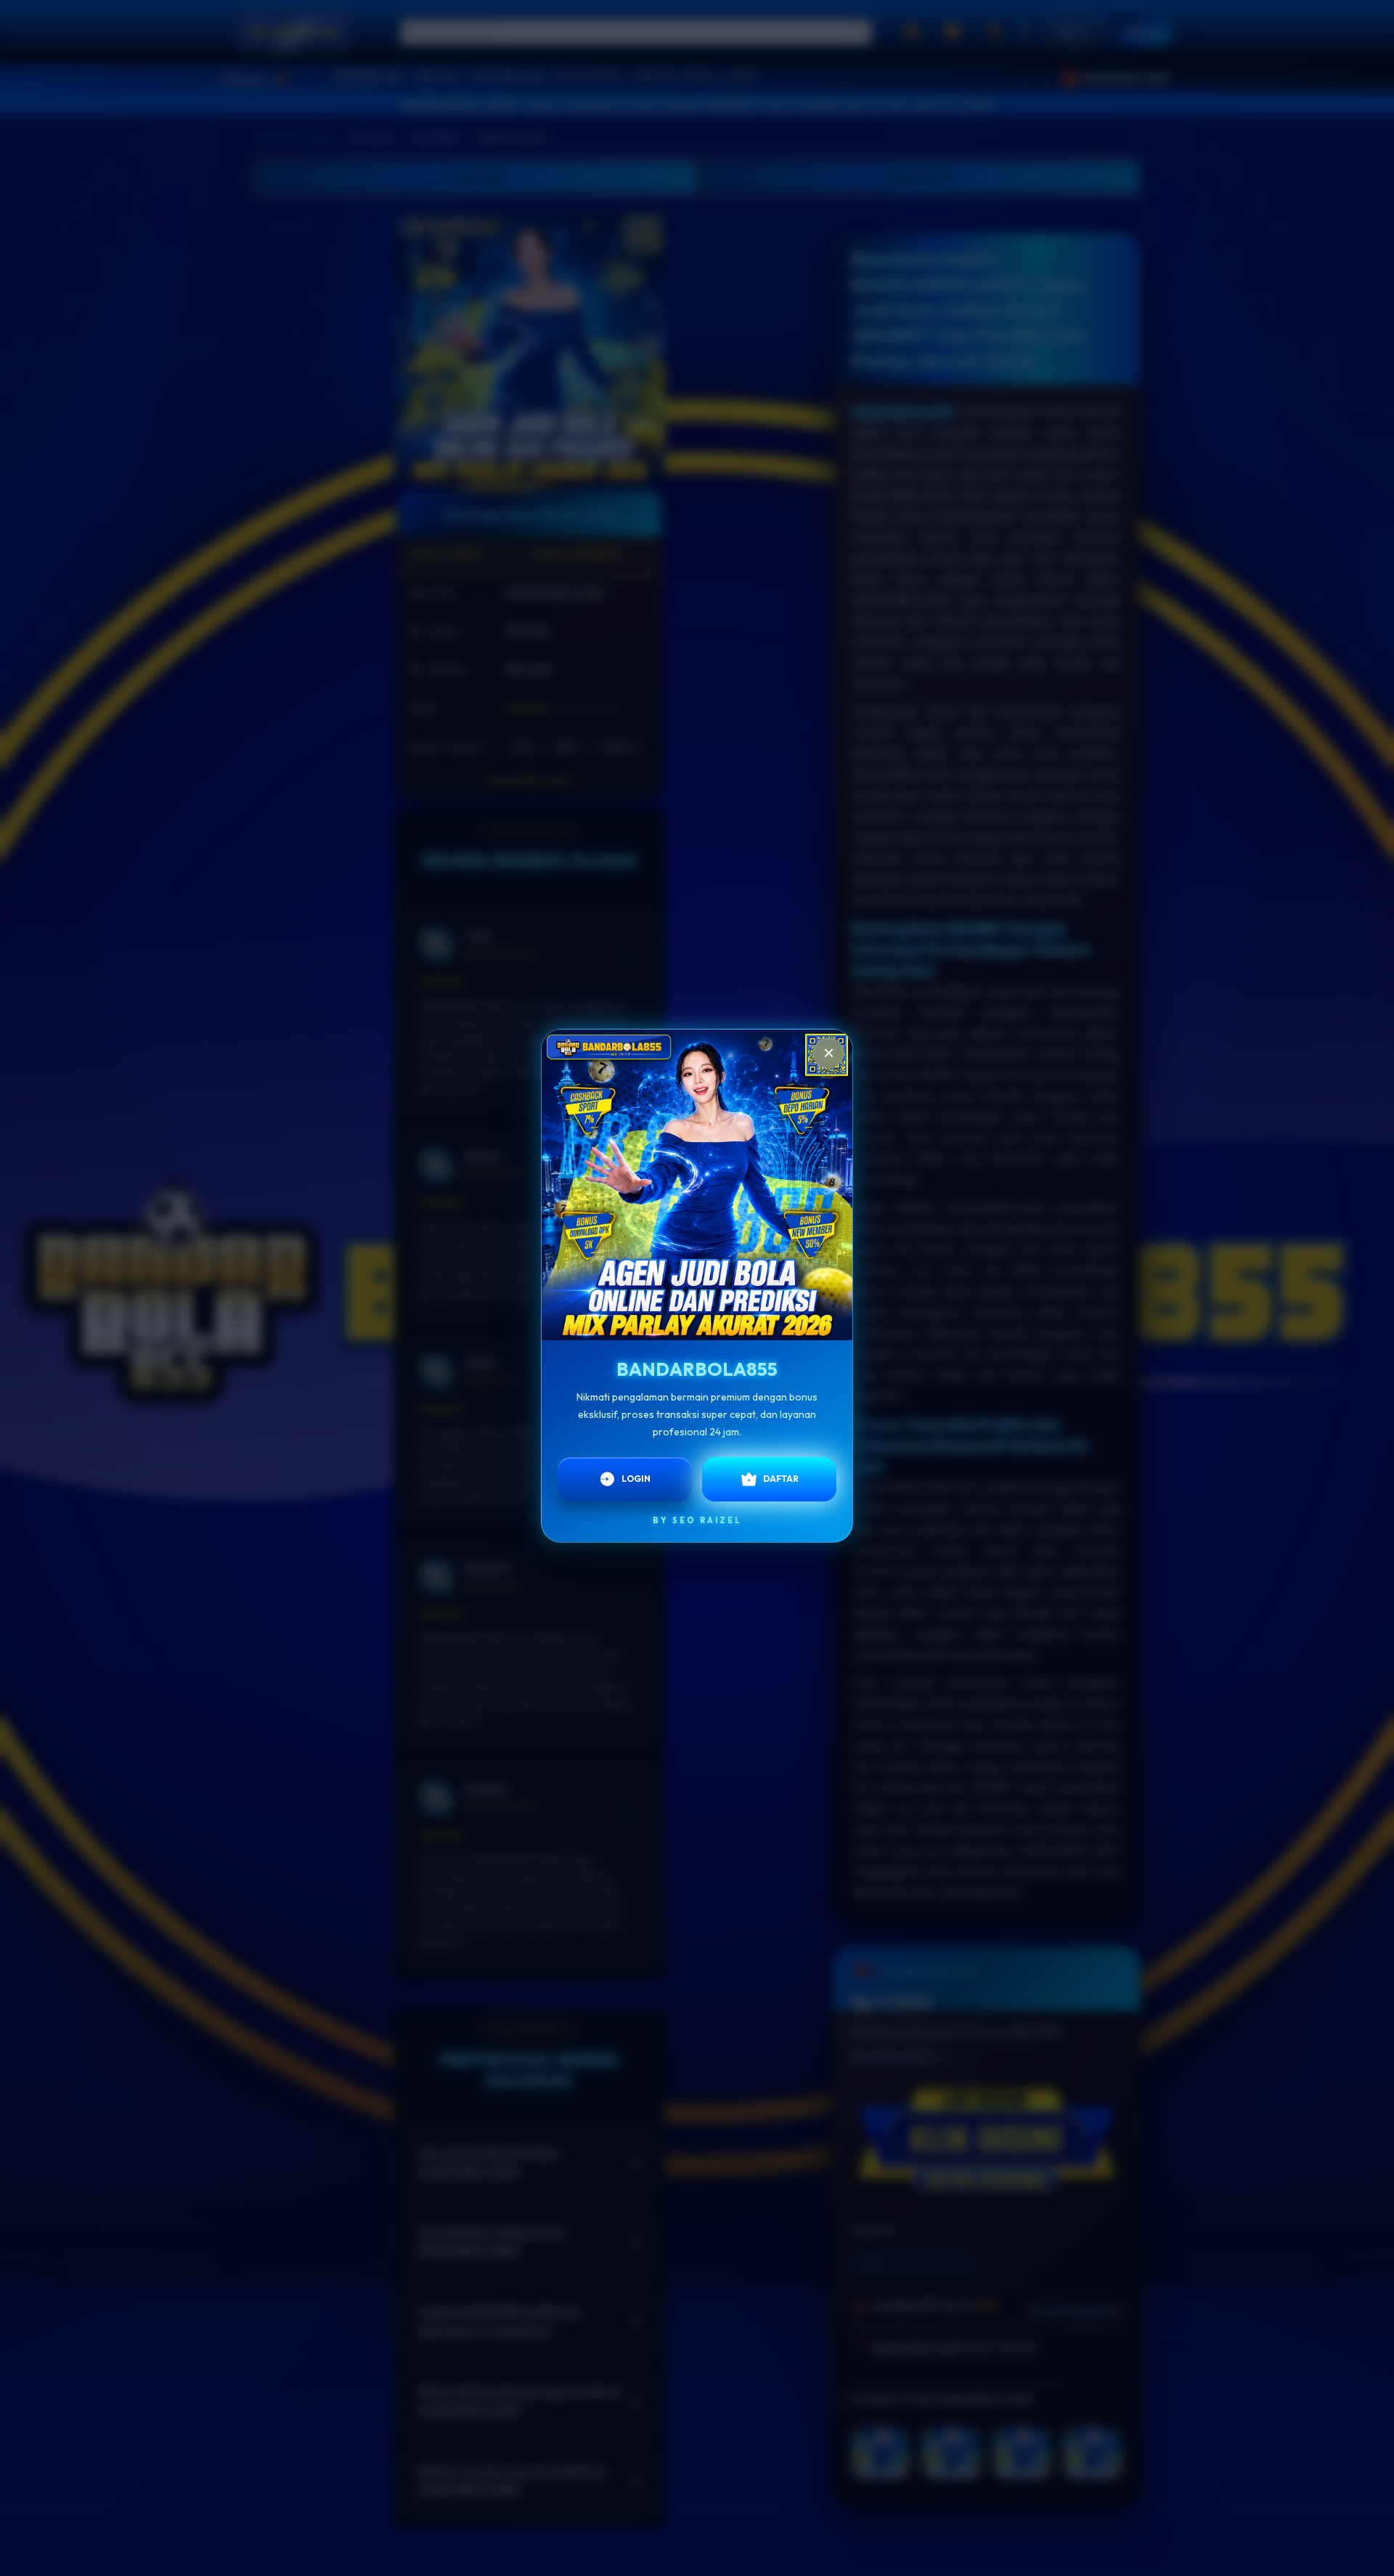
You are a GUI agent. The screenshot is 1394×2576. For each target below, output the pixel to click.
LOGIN (636, 1476)
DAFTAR (781, 1476)
